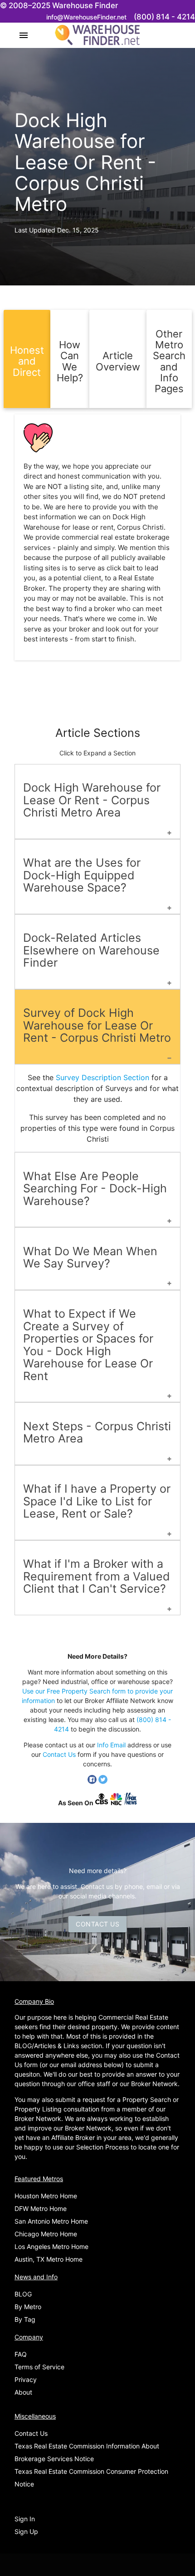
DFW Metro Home (41, 2208)
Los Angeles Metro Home (51, 2246)
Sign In (25, 2519)
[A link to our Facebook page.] (93, 1781)
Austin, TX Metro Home (49, 2259)
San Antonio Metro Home (51, 2221)
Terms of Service (39, 2367)
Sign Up (26, 2531)
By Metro (28, 2307)
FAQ (21, 2354)
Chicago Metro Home (46, 2234)
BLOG (23, 2294)
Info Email (111, 1745)
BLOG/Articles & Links (47, 2046)
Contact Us (59, 1754)
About (23, 2392)
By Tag (25, 2319)
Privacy (26, 2379)
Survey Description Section (102, 1077)
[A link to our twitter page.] (103, 1781)
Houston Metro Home (46, 2196)
